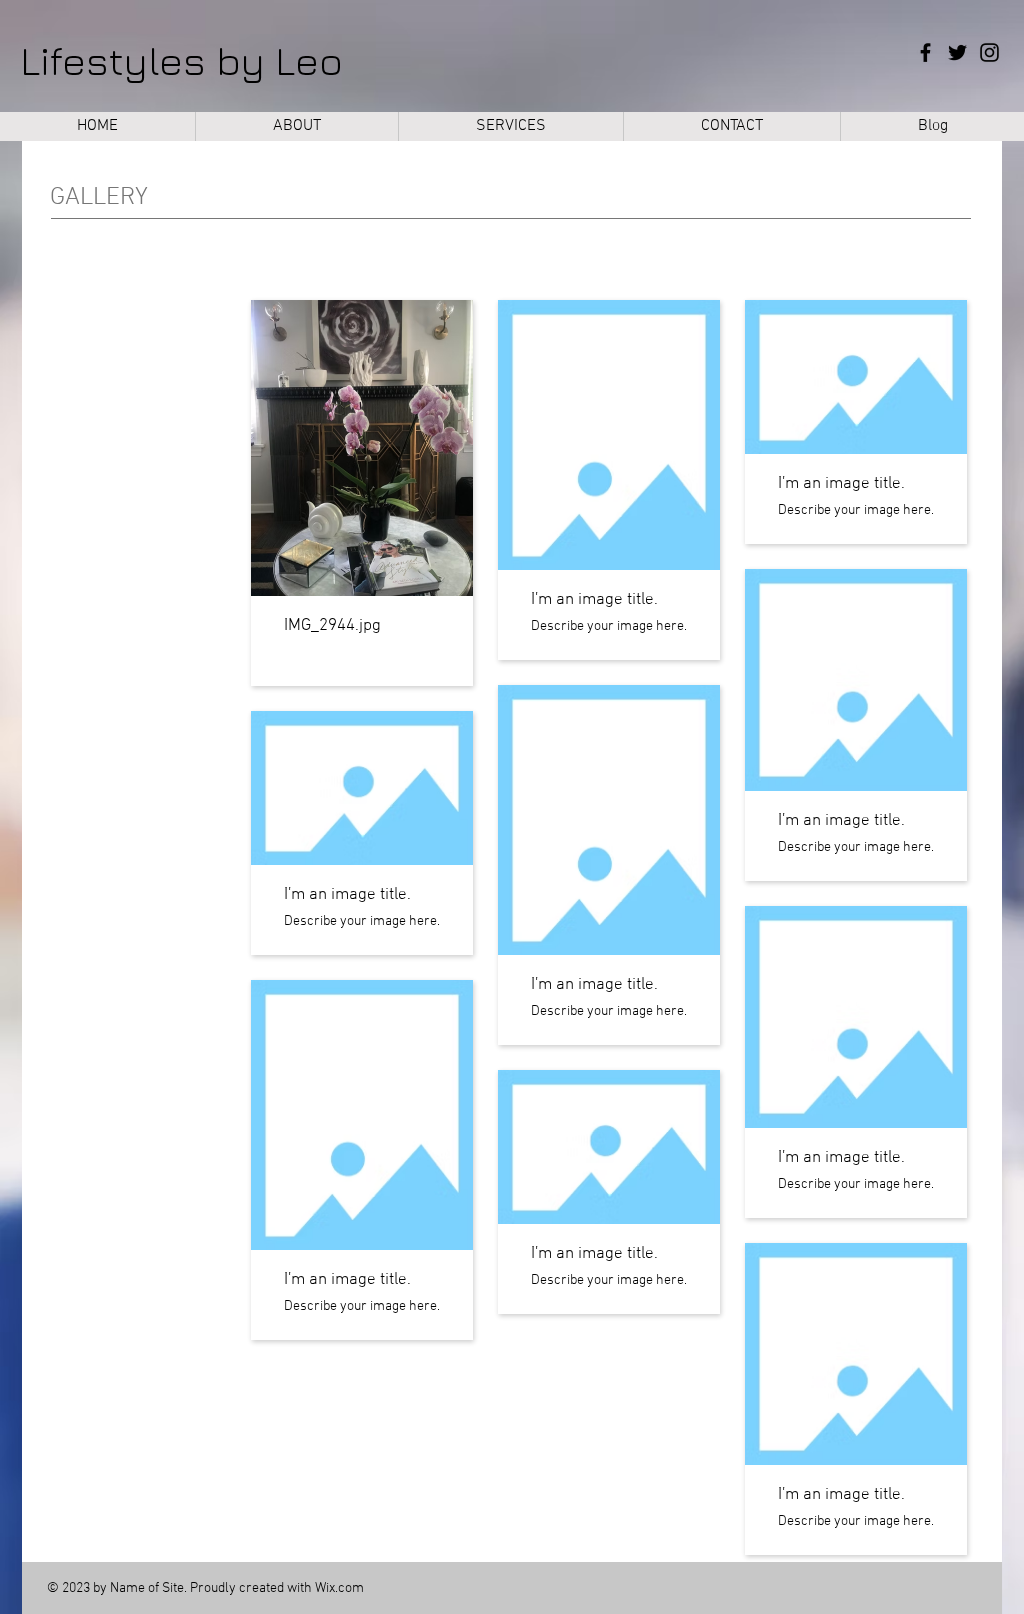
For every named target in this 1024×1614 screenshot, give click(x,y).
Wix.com (339, 1588)
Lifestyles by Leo (181, 60)
